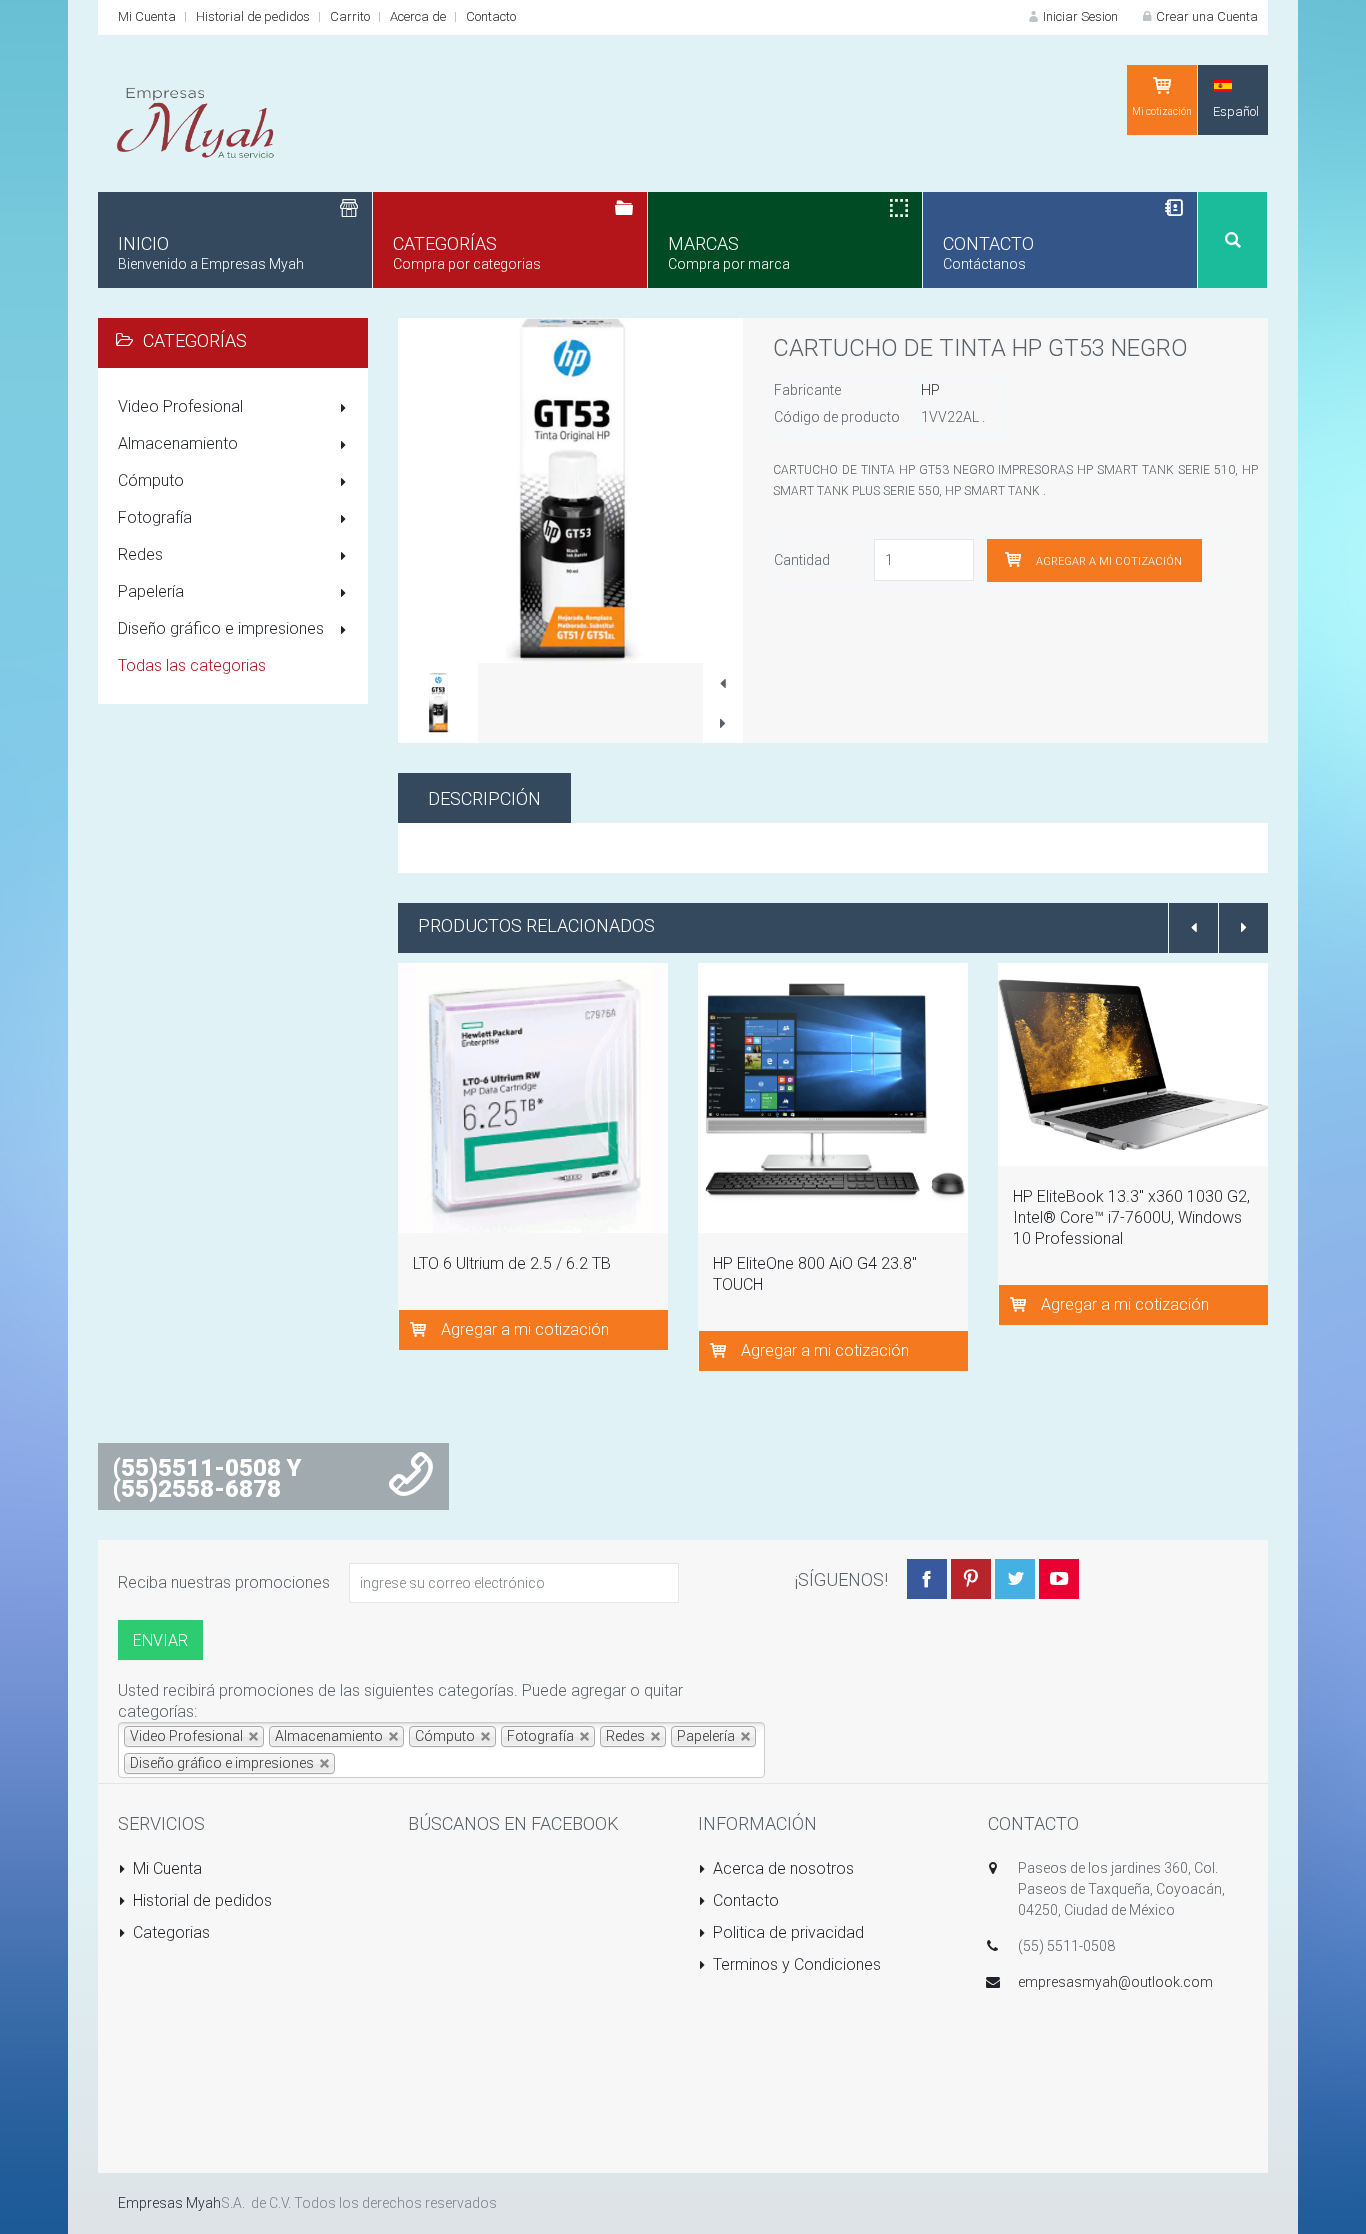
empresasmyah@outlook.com (1115, 1982)
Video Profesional (180, 406)
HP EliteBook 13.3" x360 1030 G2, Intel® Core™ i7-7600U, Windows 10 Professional (1131, 1217)
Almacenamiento (178, 443)
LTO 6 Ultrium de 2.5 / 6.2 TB (512, 1263)
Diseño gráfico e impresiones (221, 628)
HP (930, 390)
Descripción (484, 798)
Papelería (151, 591)
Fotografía (155, 517)
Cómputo (151, 480)
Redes (140, 554)
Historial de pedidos (253, 16)
